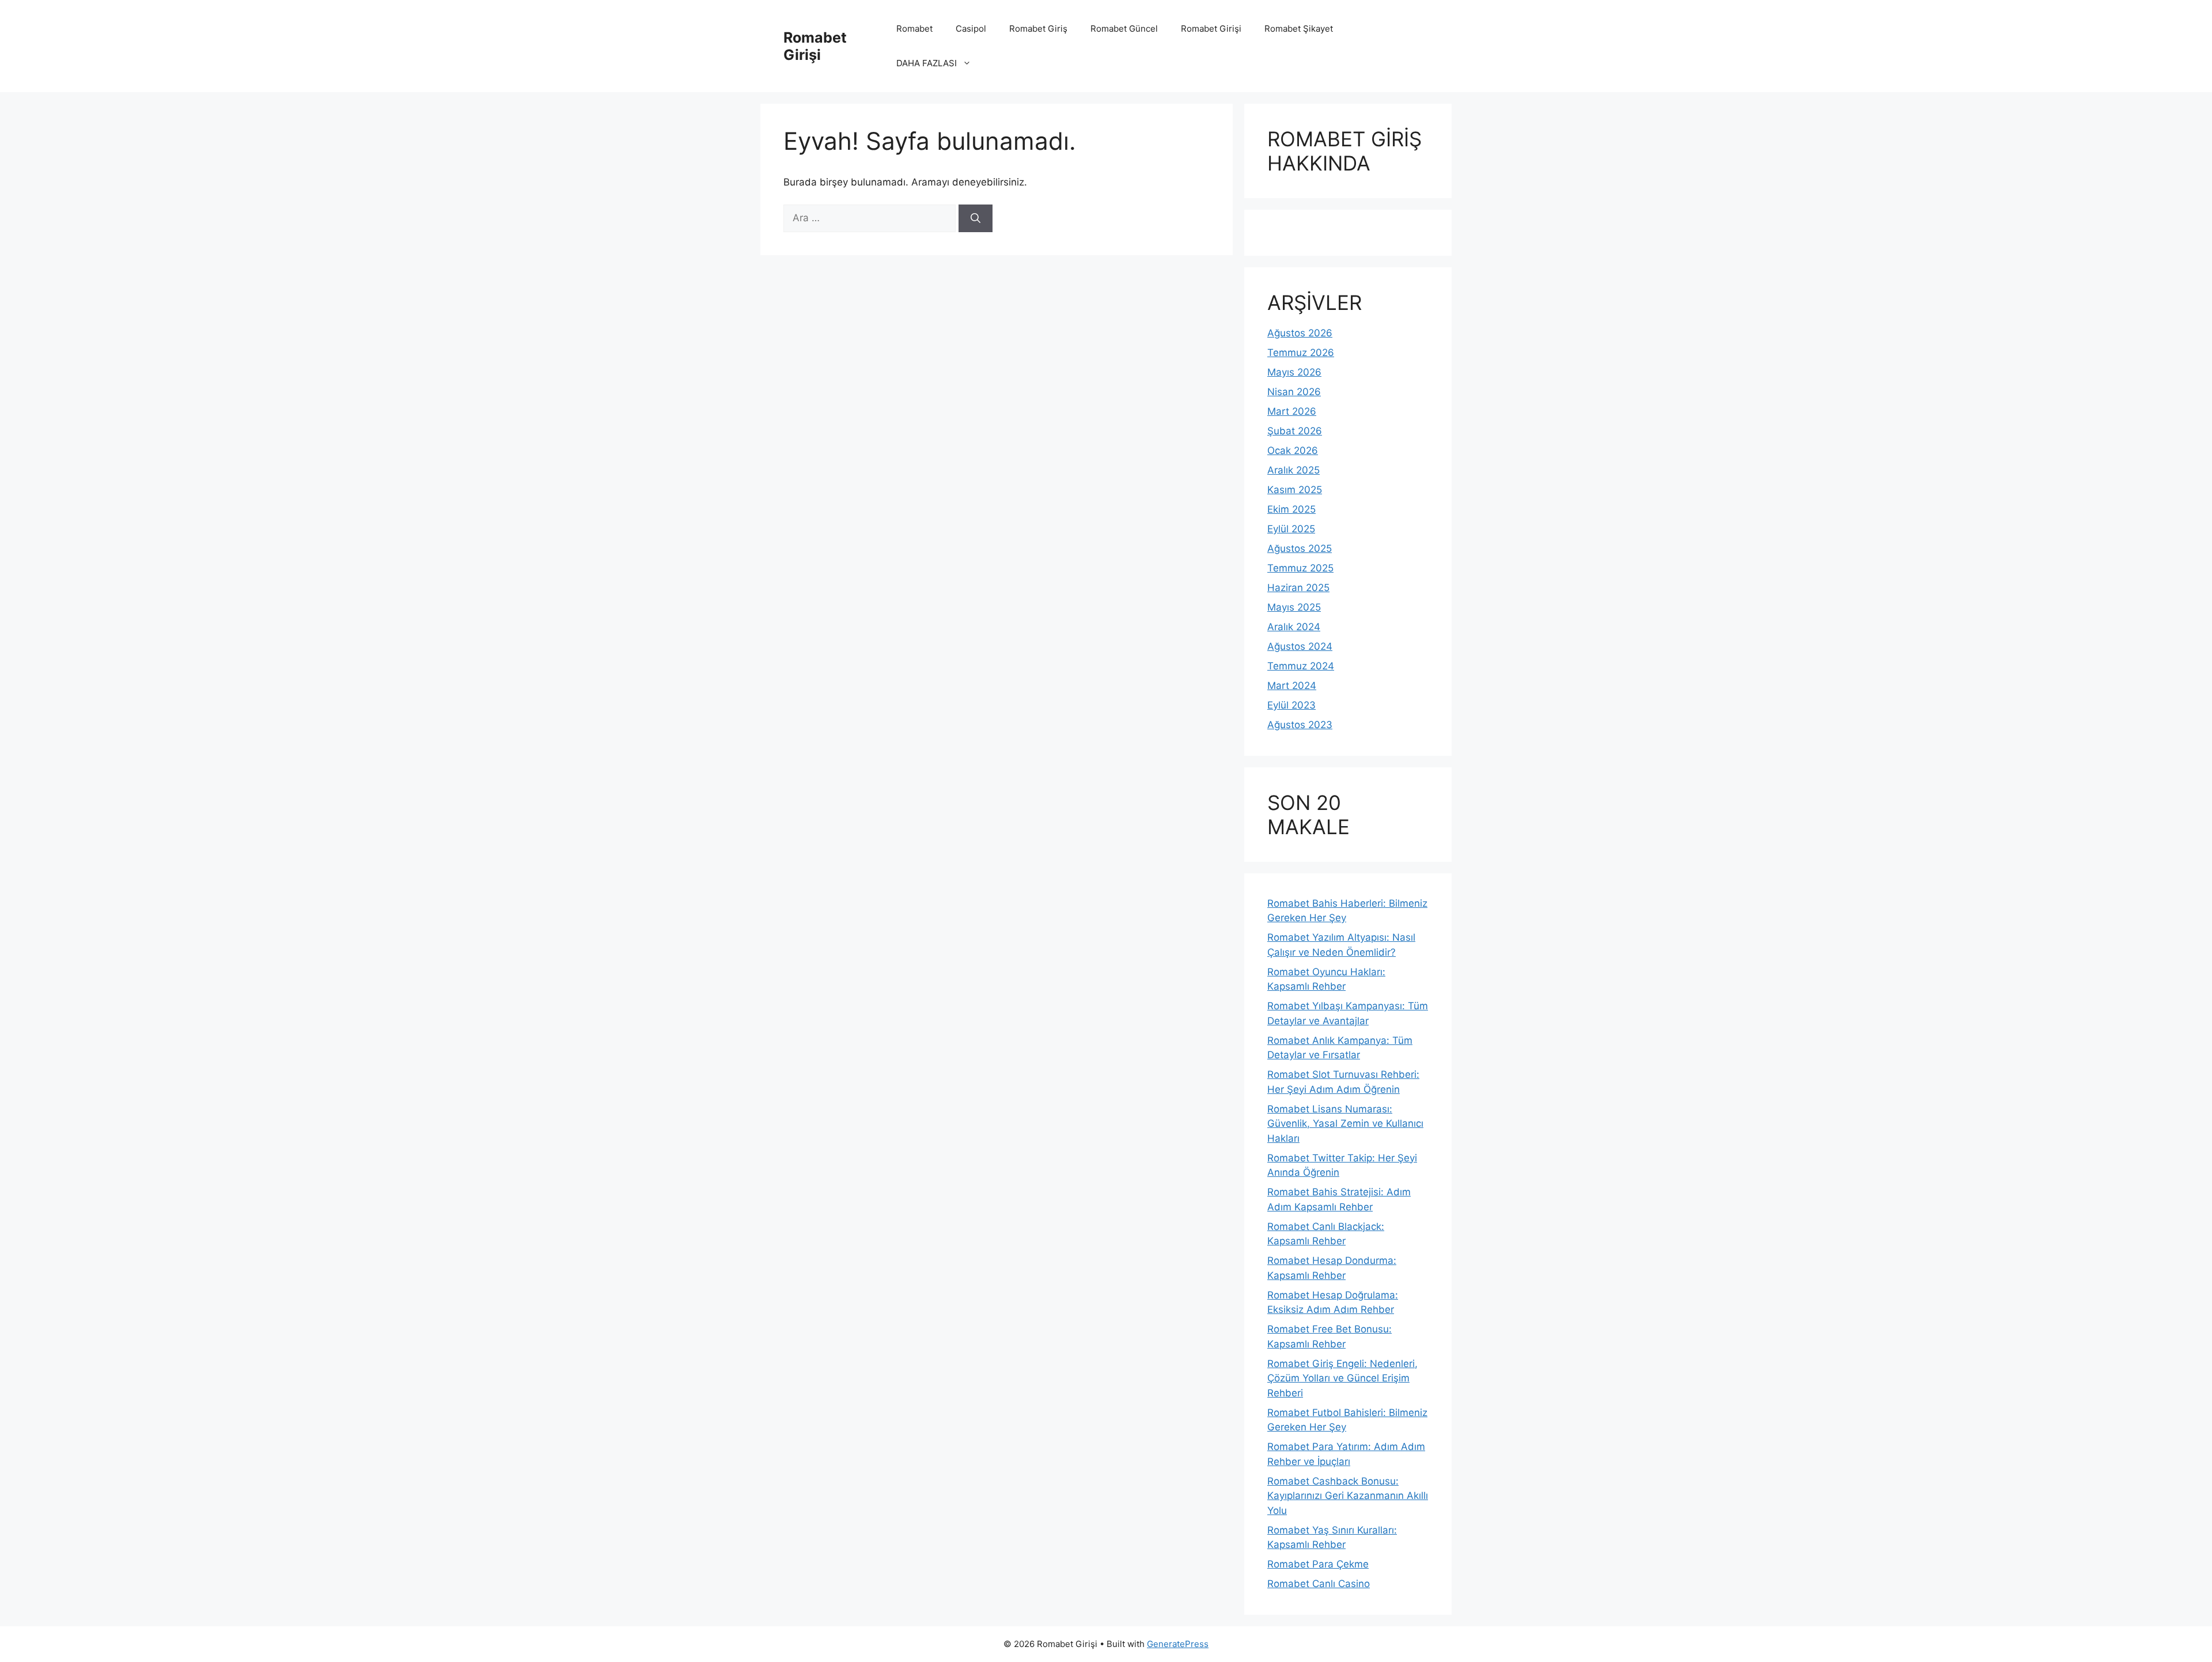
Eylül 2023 (1291, 705)
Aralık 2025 (1294, 470)
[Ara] (976, 218)
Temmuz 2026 (1301, 353)
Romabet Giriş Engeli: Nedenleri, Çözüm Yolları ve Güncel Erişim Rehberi (1342, 1378)
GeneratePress (1178, 1644)
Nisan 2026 (1294, 392)
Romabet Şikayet (1299, 29)
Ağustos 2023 (1300, 725)
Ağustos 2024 (1300, 646)
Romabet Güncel (1124, 29)
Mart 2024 (1292, 686)
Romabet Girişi (815, 46)
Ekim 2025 (1291, 509)
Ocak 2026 (1293, 450)
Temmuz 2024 (1301, 666)
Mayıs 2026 (1294, 372)
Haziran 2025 (1298, 588)
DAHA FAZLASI (927, 63)
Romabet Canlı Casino (1319, 1584)
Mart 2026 (1292, 411)
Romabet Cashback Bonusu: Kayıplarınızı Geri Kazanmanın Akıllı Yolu (1348, 1496)
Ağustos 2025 (1300, 548)
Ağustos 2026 (1300, 333)
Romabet (914, 29)
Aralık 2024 (1294, 627)
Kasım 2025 (1295, 490)
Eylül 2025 (1291, 529)
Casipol (971, 29)
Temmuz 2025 (1300, 568)
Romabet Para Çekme (1318, 1564)
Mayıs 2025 (1294, 607)
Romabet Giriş (1038, 29)
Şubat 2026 (1295, 431)
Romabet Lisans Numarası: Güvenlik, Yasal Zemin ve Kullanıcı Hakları (1345, 1124)
